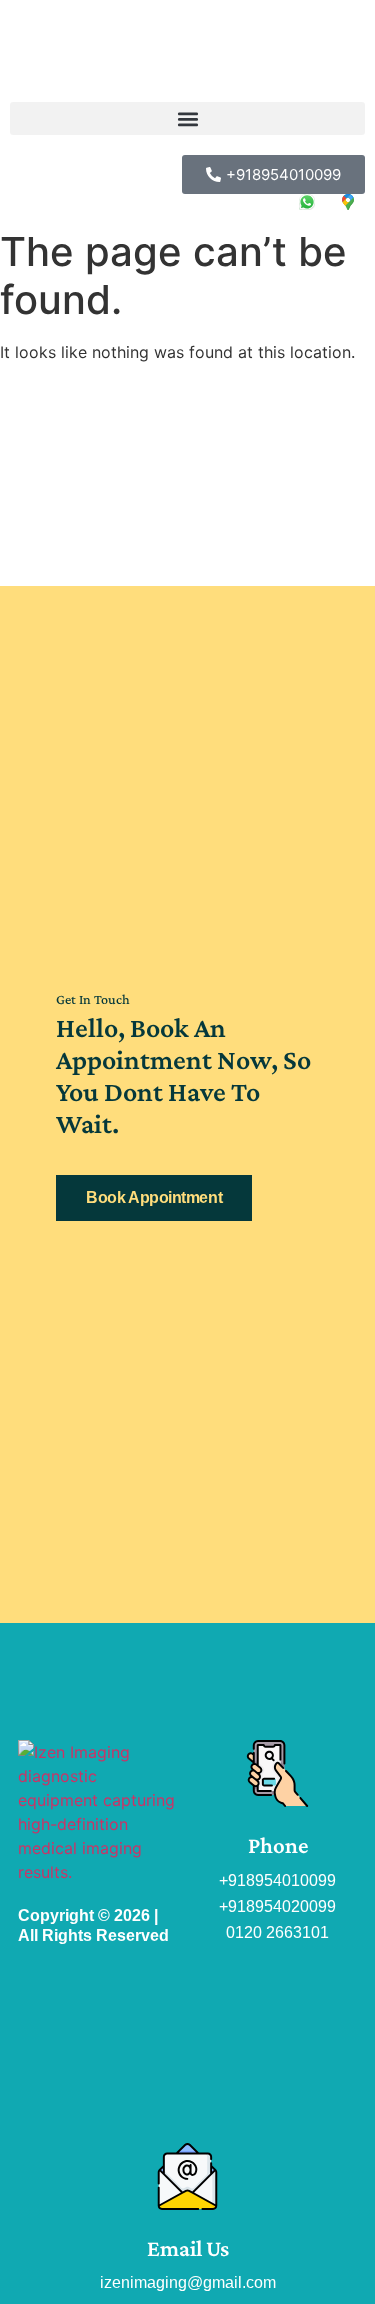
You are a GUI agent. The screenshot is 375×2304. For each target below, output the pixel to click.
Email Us (188, 2248)
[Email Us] (187, 2176)
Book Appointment (154, 1197)
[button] (187, 118)
